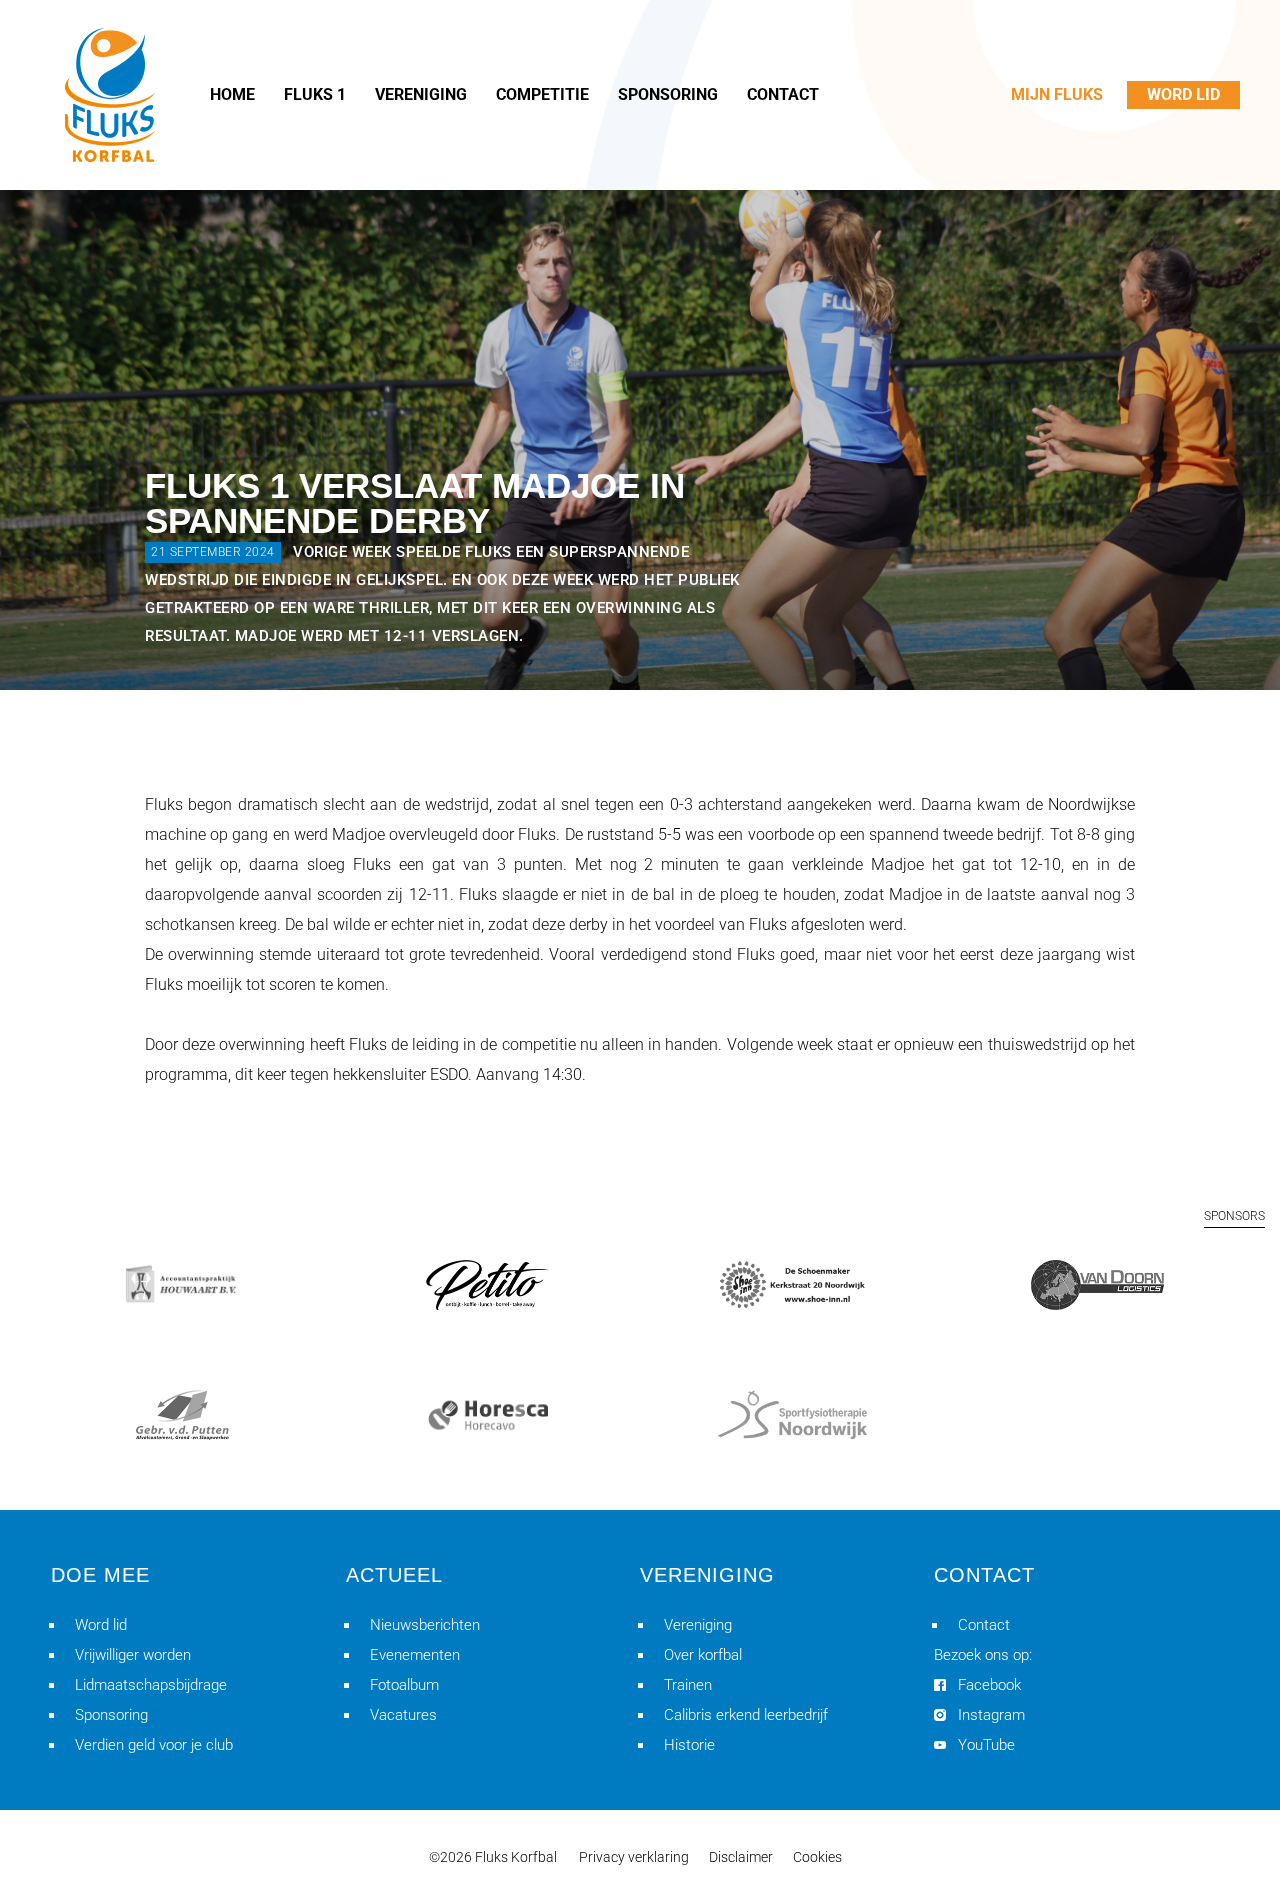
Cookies (817, 1857)
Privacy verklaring (634, 1857)
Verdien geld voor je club (154, 1745)
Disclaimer (741, 1857)
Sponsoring (111, 1715)
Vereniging (698, 1625)
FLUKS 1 (315, 94)
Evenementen (415, 1655)
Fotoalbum (404, 1685)
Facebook (989, 1685)
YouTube (986, 1745)
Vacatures (403, 1715)
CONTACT (783, 94)
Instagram (991, 1715)
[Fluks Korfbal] (110, 95)
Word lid (101, 1625)
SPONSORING (668, 94)
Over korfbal (703, 1655)
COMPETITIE (542, 94)
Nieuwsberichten (425, 1625)
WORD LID (1183, 94)
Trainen (688, 1685)
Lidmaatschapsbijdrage (151, 1685)
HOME (232, 94)
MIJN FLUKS (1057, 94)
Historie (689, 1745)
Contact (984, 1625)
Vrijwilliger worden (133, 1655)
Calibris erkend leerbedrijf (746, 1715)
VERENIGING (421, 94)
